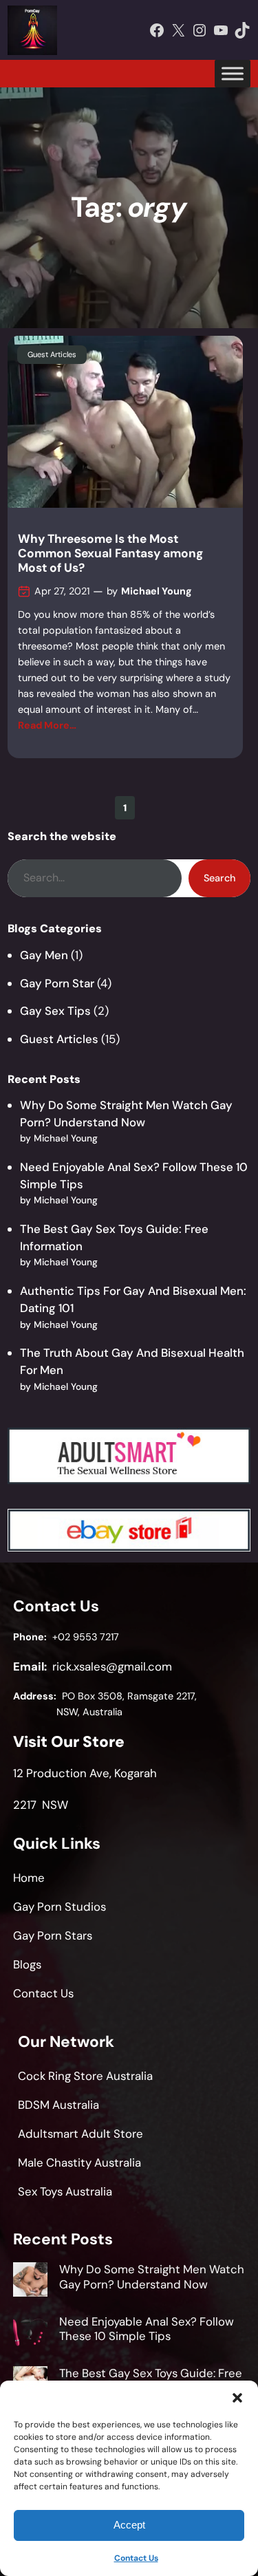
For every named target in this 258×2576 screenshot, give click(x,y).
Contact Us (136, 2558)
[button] (237, 2398)
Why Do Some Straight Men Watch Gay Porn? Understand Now (152, 2277)
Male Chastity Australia (79, 2162)
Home (29, 1878)
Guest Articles (52, 354)
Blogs (27, 1964)
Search (219, 878)
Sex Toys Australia (65, 2191)
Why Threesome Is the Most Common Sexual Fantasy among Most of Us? (110, 553)
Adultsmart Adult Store (80, 2134)
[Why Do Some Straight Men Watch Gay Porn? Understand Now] (30, 2282)
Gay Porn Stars (53, 1935)
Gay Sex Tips (55, 1011)
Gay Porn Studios (60, 1907)
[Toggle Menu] (233, 73)
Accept (129, 2525)
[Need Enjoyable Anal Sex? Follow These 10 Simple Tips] (30, 2334)
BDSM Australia (58, 2105)
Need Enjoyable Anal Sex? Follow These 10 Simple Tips (147, 2329)
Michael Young (157, 591)
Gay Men (44, 955)
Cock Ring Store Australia (85, 2076)
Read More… (47, 725)
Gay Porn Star (57, 983)
